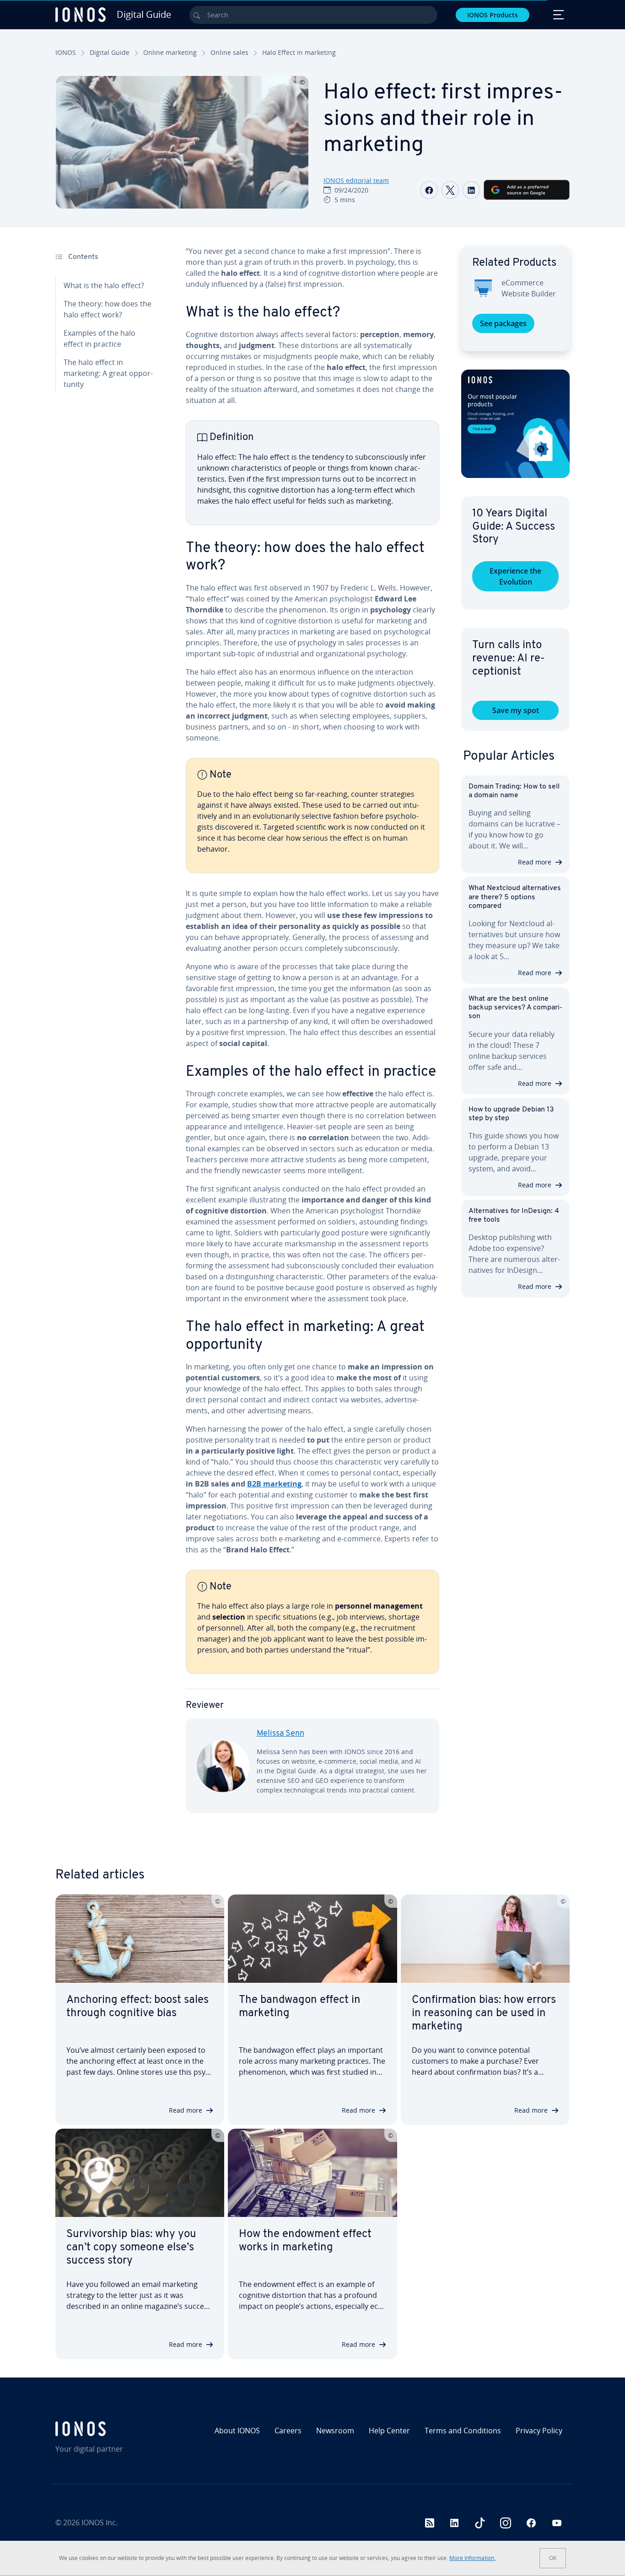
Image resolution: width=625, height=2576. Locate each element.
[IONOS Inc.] (117, 2429)
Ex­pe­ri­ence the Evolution (515, 576)
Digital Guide (110, 52)
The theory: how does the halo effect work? (108, 309)
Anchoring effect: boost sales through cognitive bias (137, 2007)
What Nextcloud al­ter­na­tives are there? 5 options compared (515, 897)
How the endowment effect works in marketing (305, 2241)
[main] (312, 1037)
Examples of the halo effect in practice (100, 338)
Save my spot (516, 710)
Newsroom (335, 2431)
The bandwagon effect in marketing (300, 2007)
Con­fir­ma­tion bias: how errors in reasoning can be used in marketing (484, 2013)
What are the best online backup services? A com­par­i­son (515, 1008)
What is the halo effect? (104, 285)
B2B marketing (274, 1484)
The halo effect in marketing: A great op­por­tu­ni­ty (108, 373)
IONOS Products (493, 15)
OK (553, 2558)
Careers (288, 2431)
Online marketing (170, 52)
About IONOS (237, 2431)
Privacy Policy (539, 2431)
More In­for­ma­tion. (472, 2558)
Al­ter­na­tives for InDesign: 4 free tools (514, 1216)
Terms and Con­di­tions (463, 2431)
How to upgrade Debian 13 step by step (511, 1114)
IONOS (66, 52)
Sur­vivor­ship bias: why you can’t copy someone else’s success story (131, 2248)
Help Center (389, 2431)
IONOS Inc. (100, 2522)
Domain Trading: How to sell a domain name (514, 791)
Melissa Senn (280, 1734)
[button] (515, 424)
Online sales (229, 52)
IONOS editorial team (356, 180)
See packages (503, 323)
